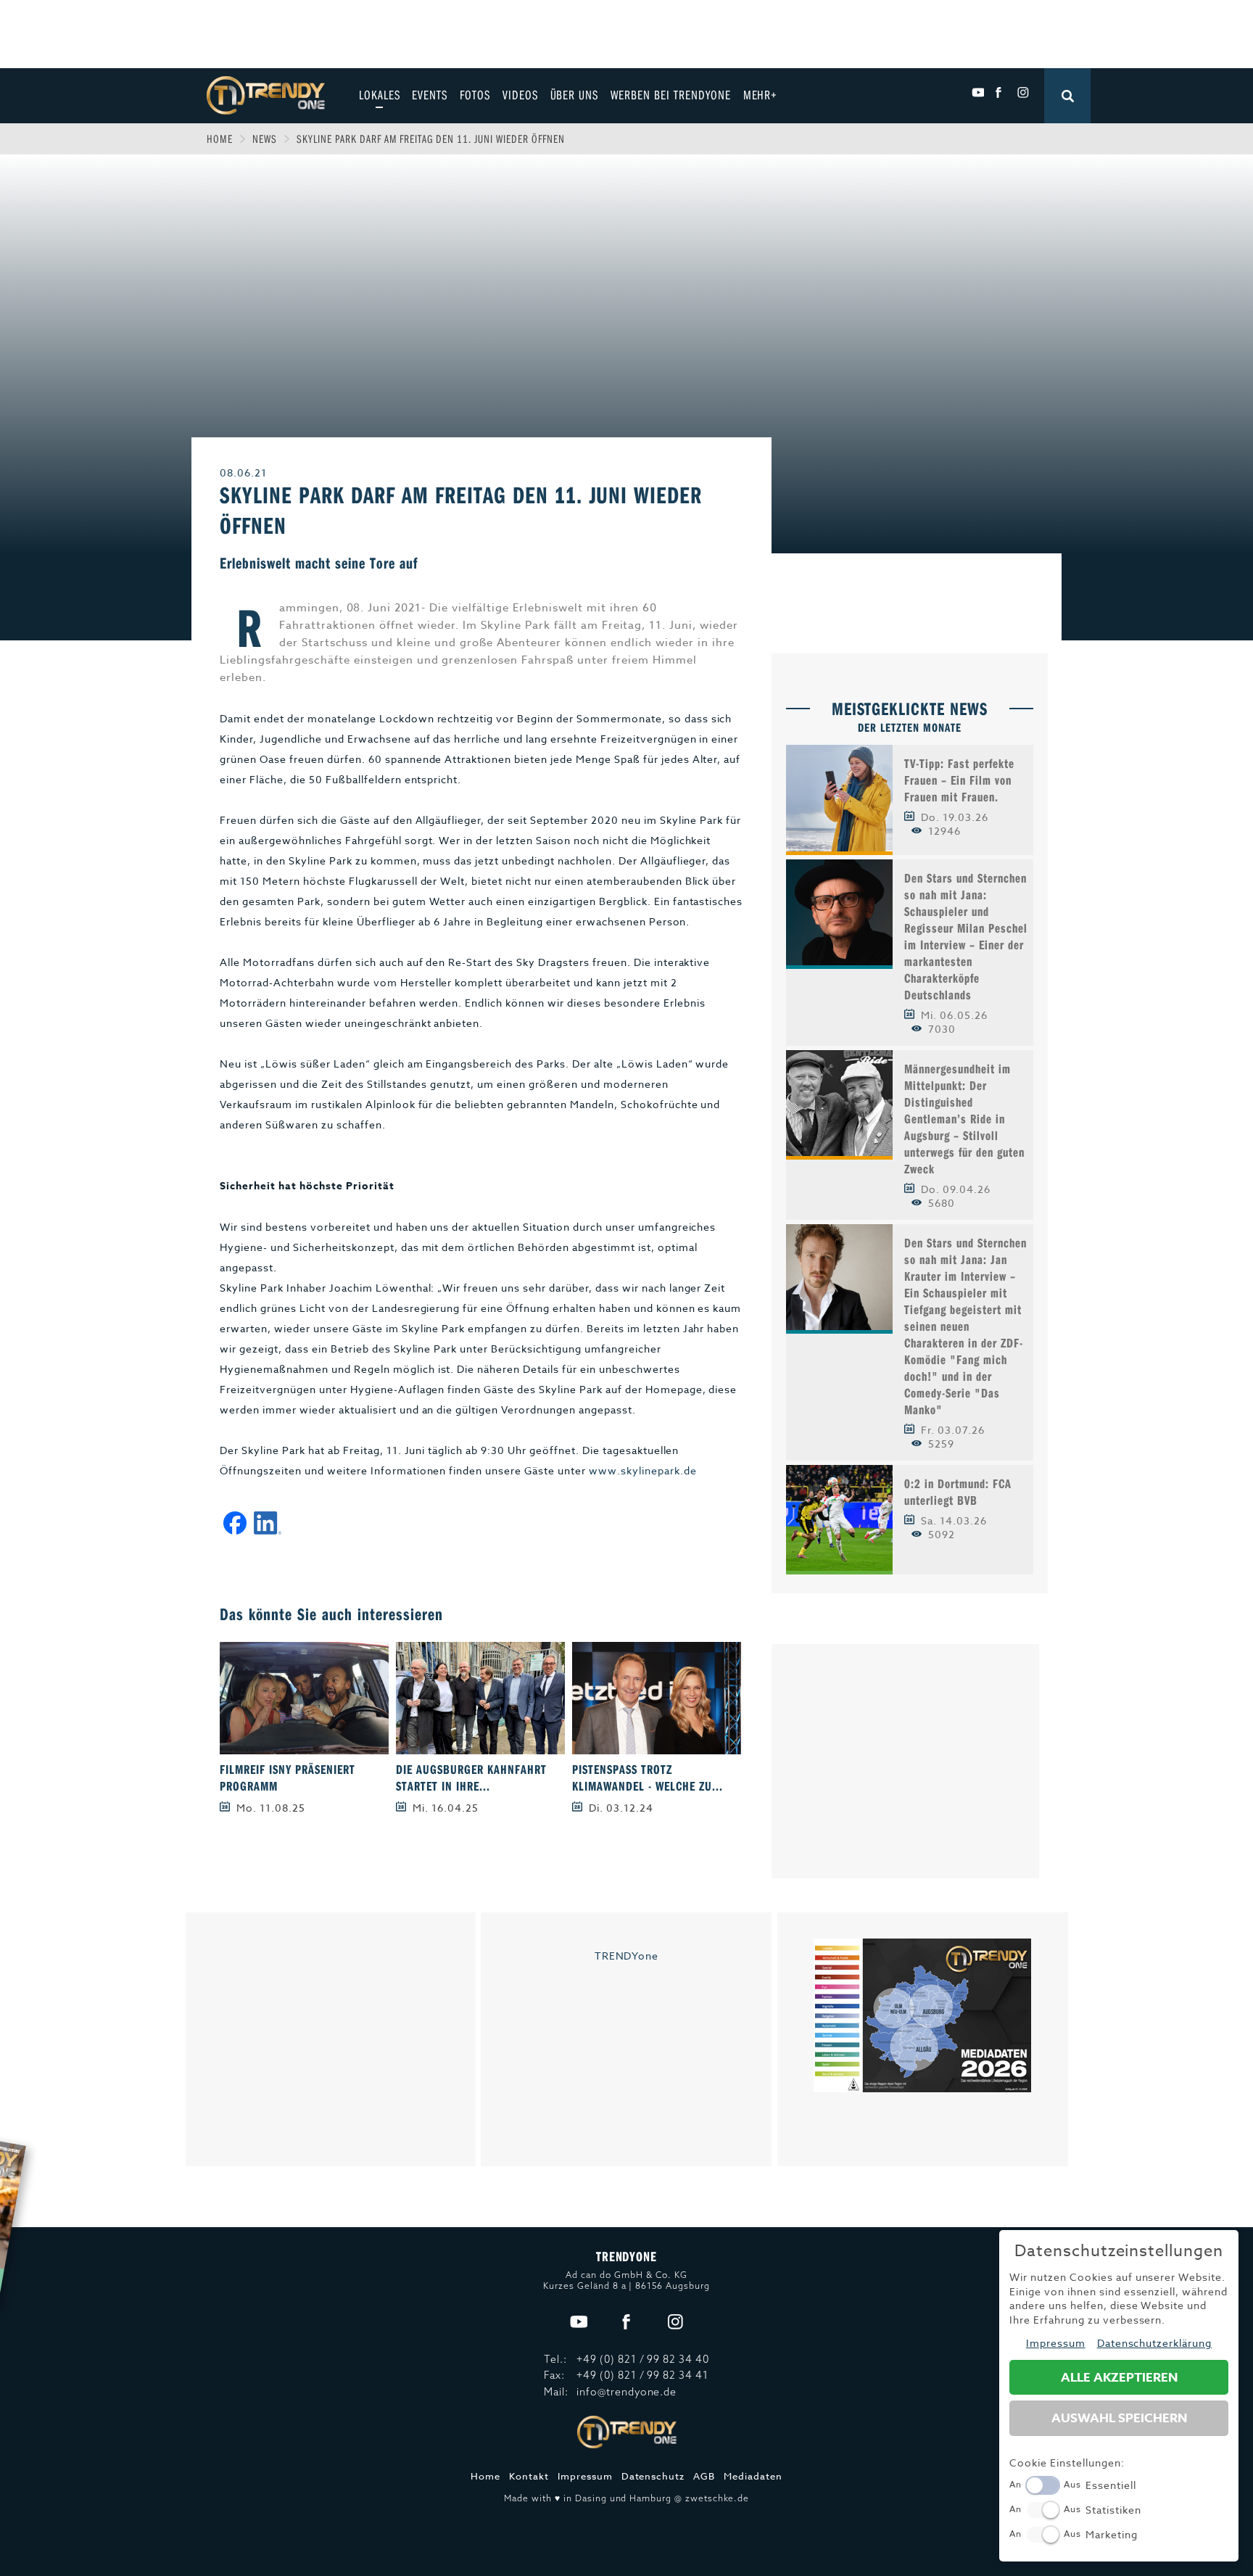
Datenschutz (653, 2476)
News (265, 139)
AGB (704, 2476)
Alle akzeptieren (1119, 2378)
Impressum (585, 2476)
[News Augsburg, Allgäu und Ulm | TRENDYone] (266, 94)
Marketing (1112, 2534)
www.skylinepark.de (643, 1470)
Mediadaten (753, 2476)
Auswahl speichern (1119, 2418)
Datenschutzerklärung (1155, 2343)
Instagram (1023, 93)
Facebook (1000, 93)
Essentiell (1111, 2485)
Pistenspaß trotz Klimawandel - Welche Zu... (647, 1778)
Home (220, 139)
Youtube (978, 93)
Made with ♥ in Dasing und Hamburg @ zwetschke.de (626, 2498)
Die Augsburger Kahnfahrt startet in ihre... (471, 1778)
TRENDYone (627, 1956)
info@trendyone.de (627, 2392)
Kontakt (529, 2476)
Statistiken (1113, 2510)
